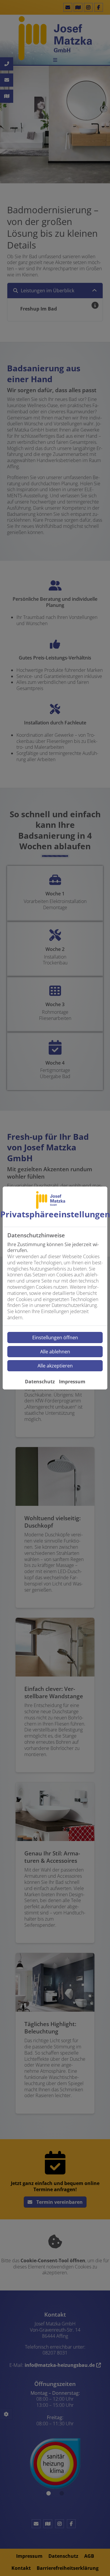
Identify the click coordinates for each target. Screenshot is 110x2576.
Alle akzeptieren (55, 1366)
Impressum (72, 1382)
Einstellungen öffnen (55, 1337)
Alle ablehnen (55, 1352)
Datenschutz (40, 1382)
